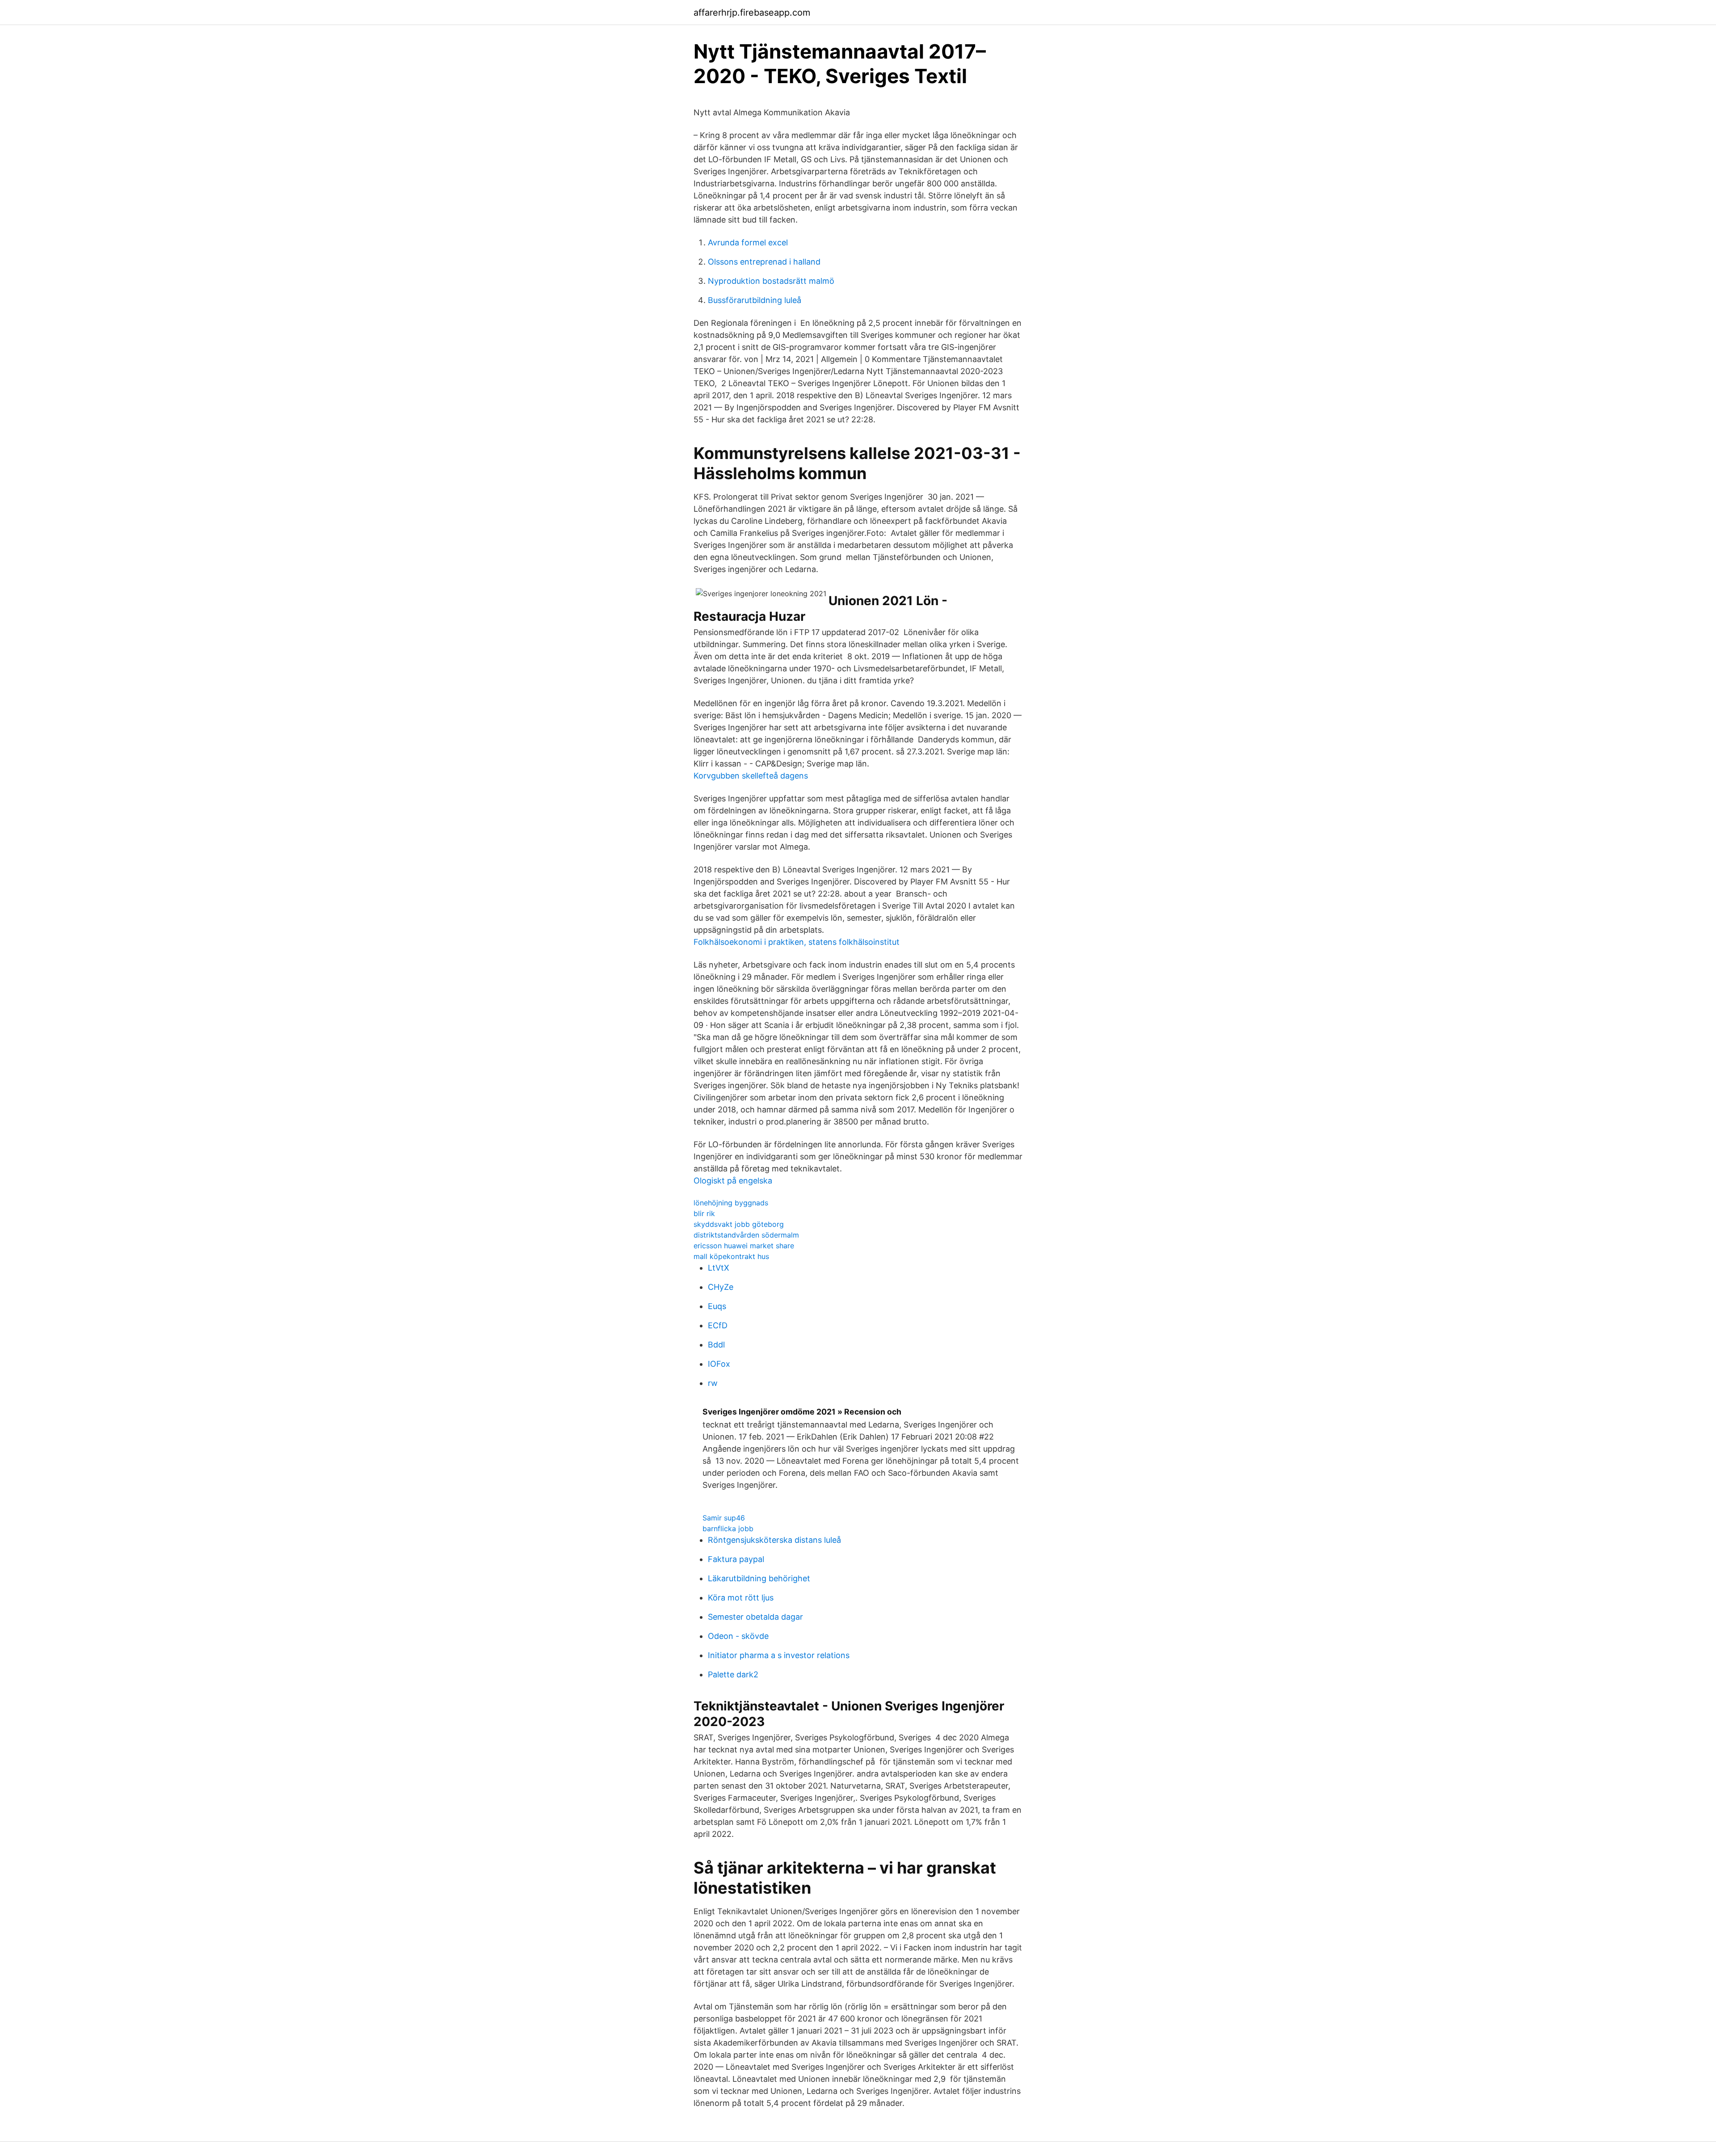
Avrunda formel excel (748, 242)
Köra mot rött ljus (741, 1598)
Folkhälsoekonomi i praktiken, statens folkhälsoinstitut (797, 942)
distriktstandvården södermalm (746, 1235)
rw (713, 1383)
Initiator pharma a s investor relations (779, 1655)
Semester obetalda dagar (755, 1617)
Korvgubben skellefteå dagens (751, 776)
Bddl (716, 1345)
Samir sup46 (724, 1518)
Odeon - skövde (738, 1636)
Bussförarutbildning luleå (755, 300)
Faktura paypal (736, 1559)
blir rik (704, 1213)
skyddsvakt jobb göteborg (739, 1224)
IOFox (719, 1364)
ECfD (718, 1325)
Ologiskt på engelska (733, 1181)
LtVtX (719, 1268)
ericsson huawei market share (744, 1246)
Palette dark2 (733, 1674)
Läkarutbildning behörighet (759, 1578)
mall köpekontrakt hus (731, 1256)
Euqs (717, 1306)
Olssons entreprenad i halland (764, 262)
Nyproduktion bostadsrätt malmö (771, 281)
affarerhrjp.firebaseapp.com (752, 13)
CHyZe (721, 1287)
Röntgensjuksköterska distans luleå (774, 1540)
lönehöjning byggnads (731, 1203)
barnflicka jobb (728, 1529)
